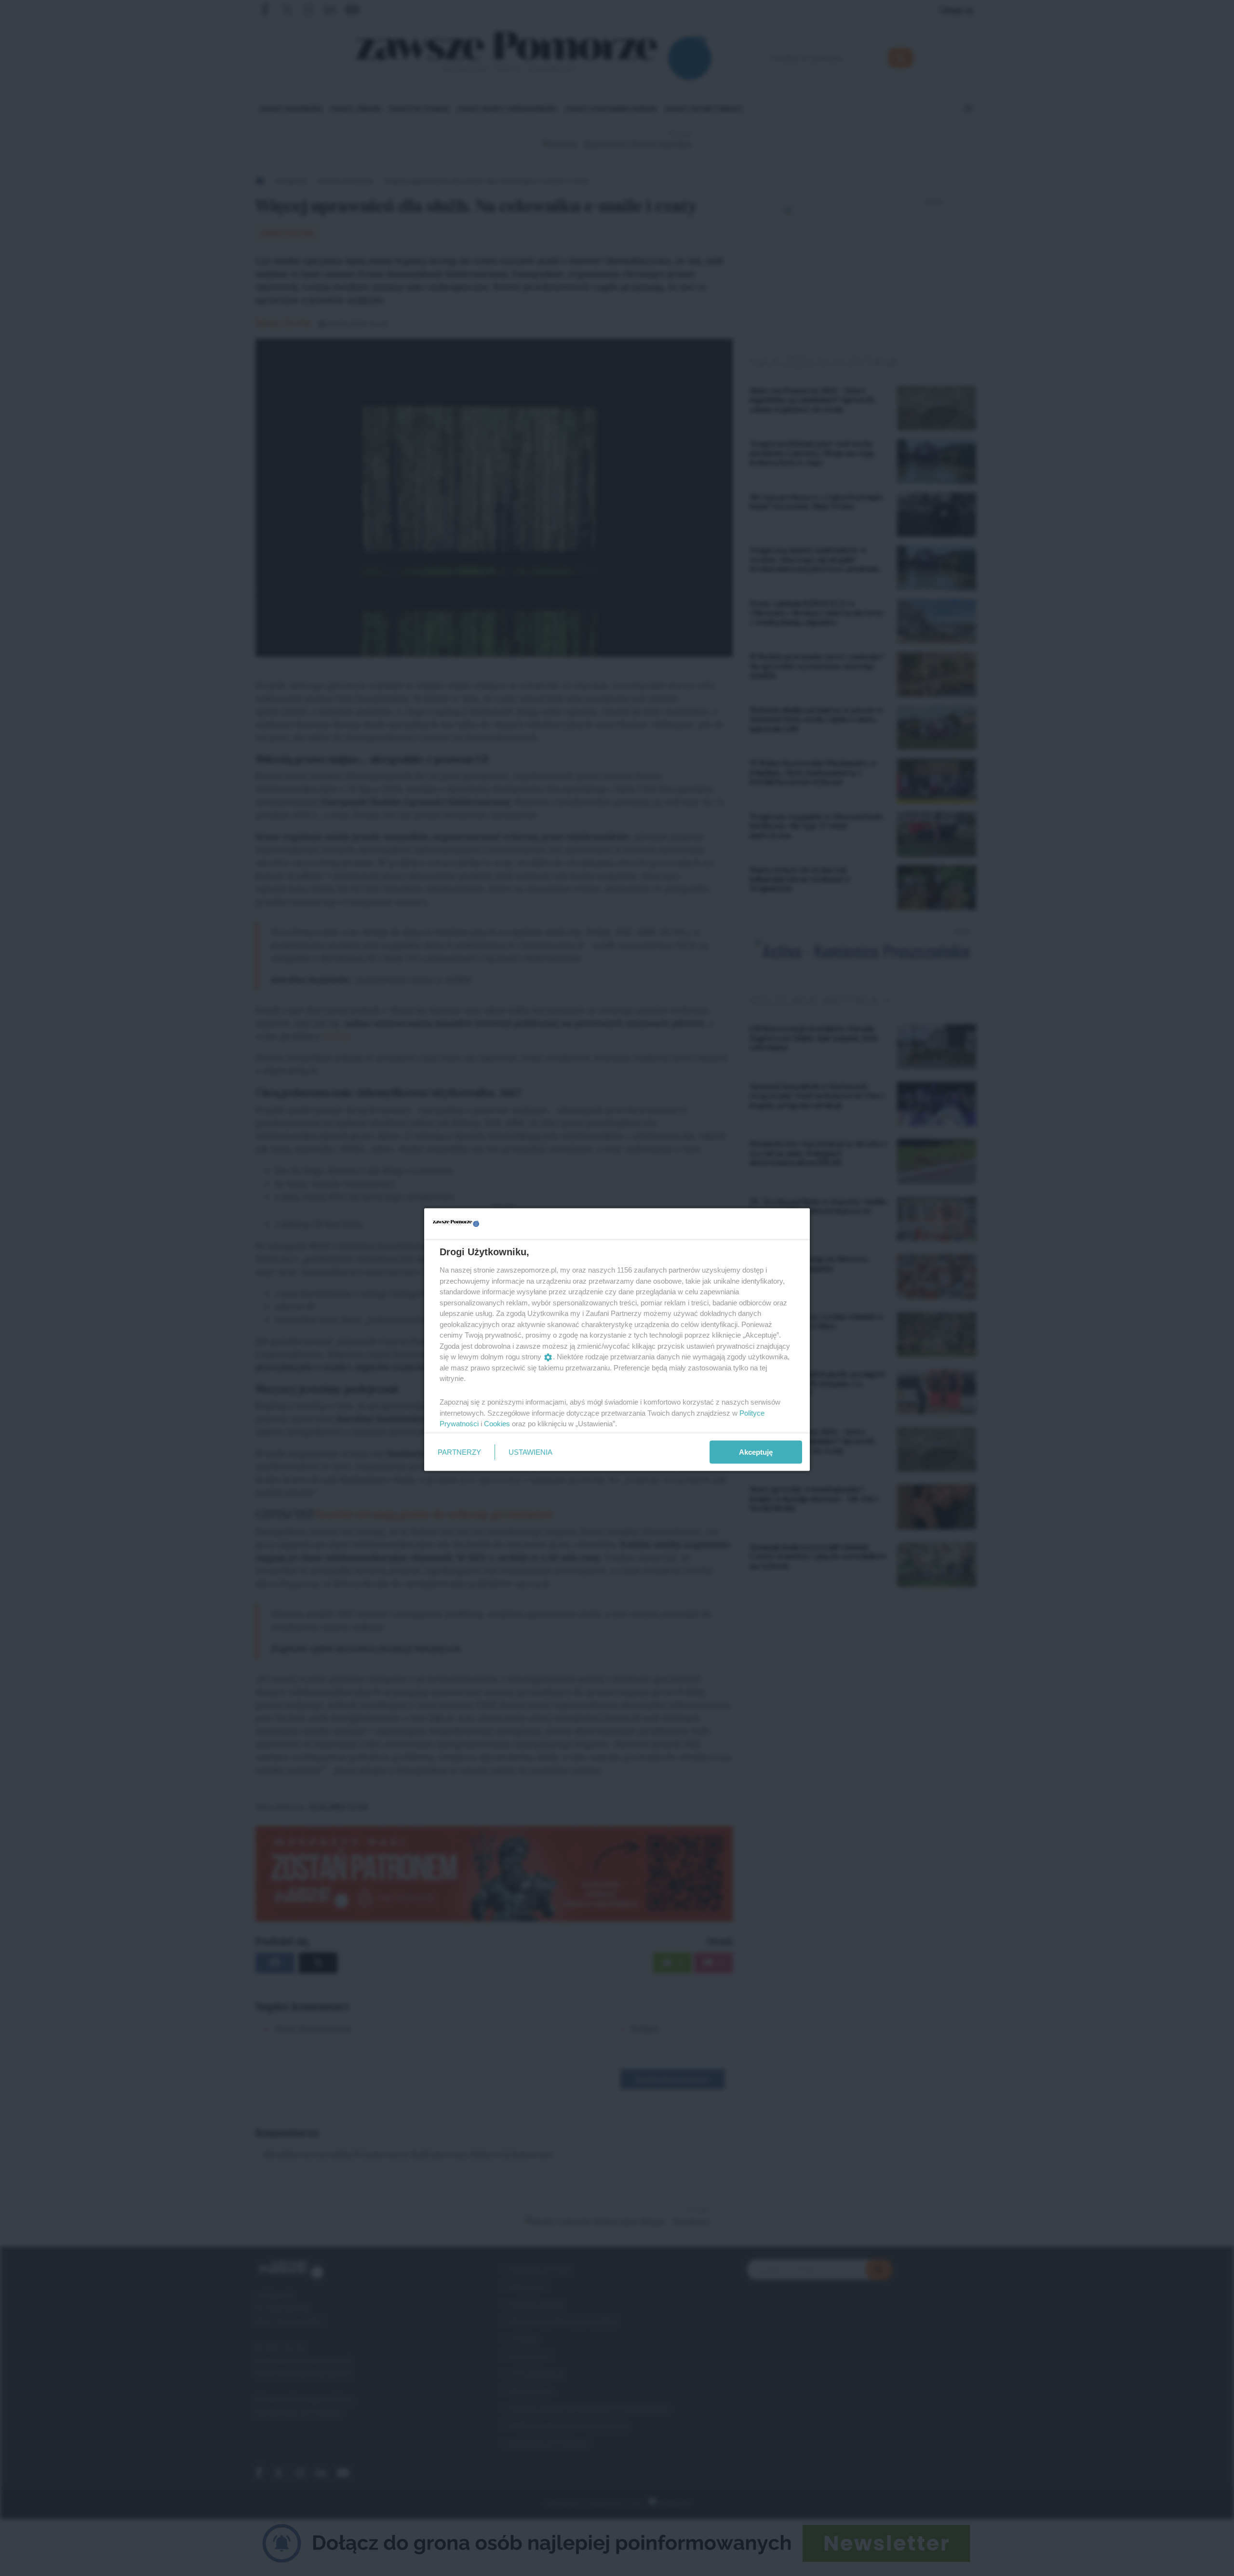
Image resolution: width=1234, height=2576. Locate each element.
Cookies (497, 1424)
